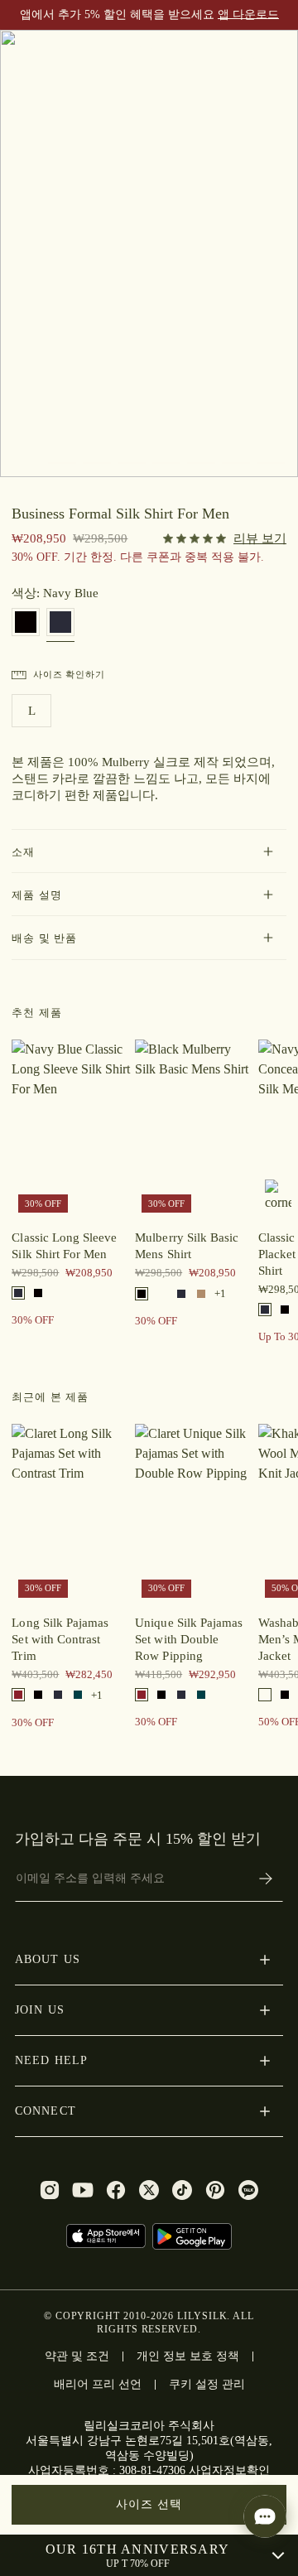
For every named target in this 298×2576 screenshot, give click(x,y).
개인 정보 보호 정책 (188, 2356)
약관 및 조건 (77, 2356)
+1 (220, 1293)
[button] (149, 851)
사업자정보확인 (229, 2470)
